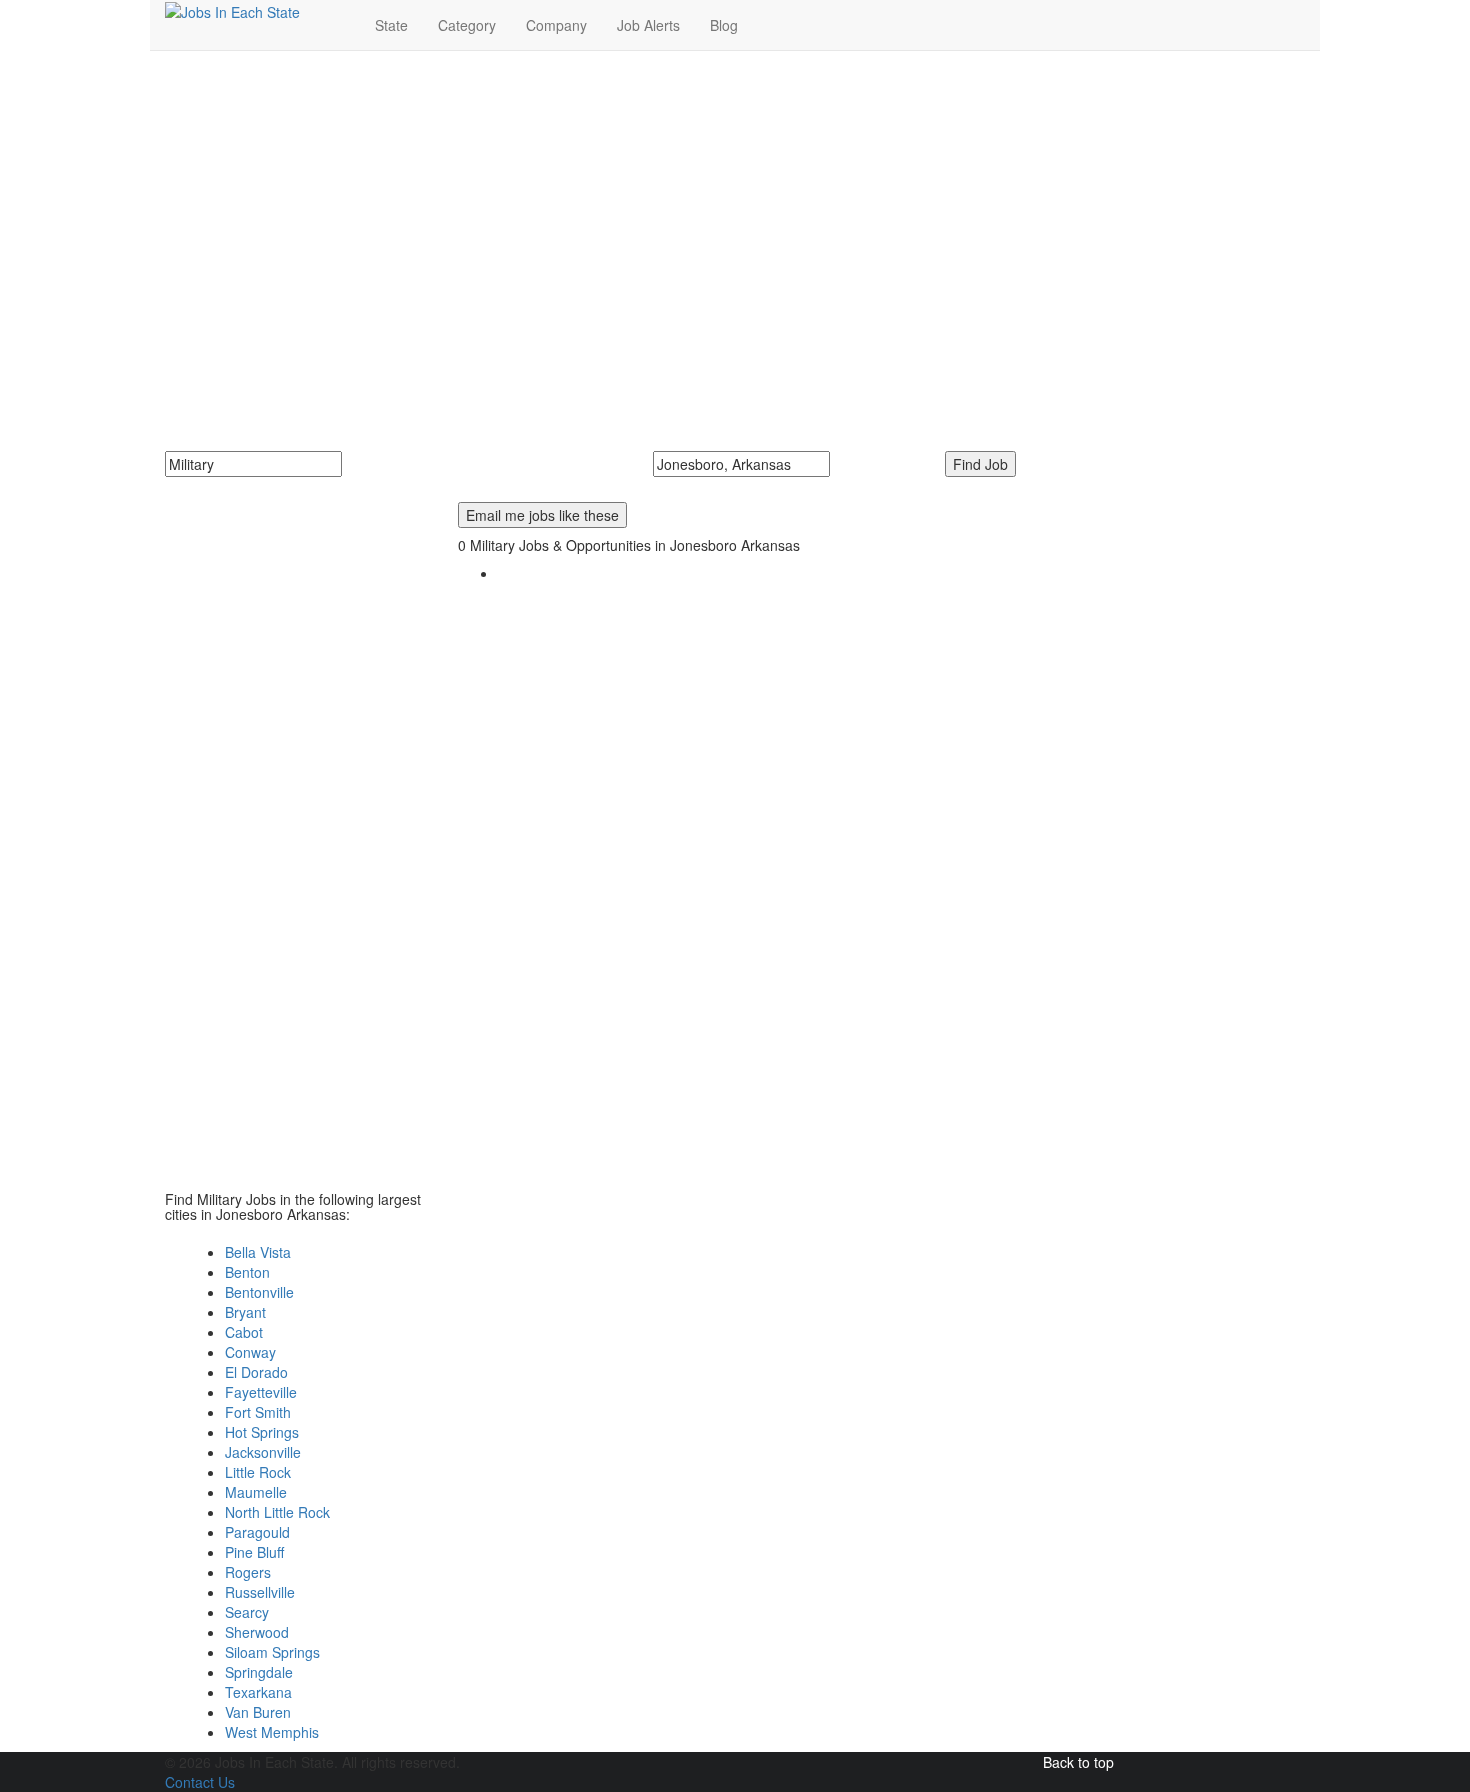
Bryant (245, 1312)
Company (556, 25)
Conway (250, 1352)
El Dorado (256, 1372)
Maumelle (256, 1492)
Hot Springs (262, 1432)
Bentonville (259, 1292)
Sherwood (257, 1632)
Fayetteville (261, 1392)
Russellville (260, 1592)
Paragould (257, 1532)
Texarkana (258, 1692)
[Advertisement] (735, 211)
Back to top (1078, 1762)
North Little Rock (277, 1512)
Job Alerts (648, 25)
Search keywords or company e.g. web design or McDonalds (371, 487)
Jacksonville (263, 1452)
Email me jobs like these (542, 515)
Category (467, 25)
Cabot (244, 1332)
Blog (724, 25)
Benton (247, 1272)
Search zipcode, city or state (750, 487)
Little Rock (258, 1472)
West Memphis (272, 1732)
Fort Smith (258, 1412)
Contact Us (200, 1782)
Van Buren (258, 1712)
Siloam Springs (272, 1652)
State (391, 25)
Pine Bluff (254, 1552)
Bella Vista (258, 1252)
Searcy (247, 1612)
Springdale (259, 1672)
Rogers (248, 1572)
